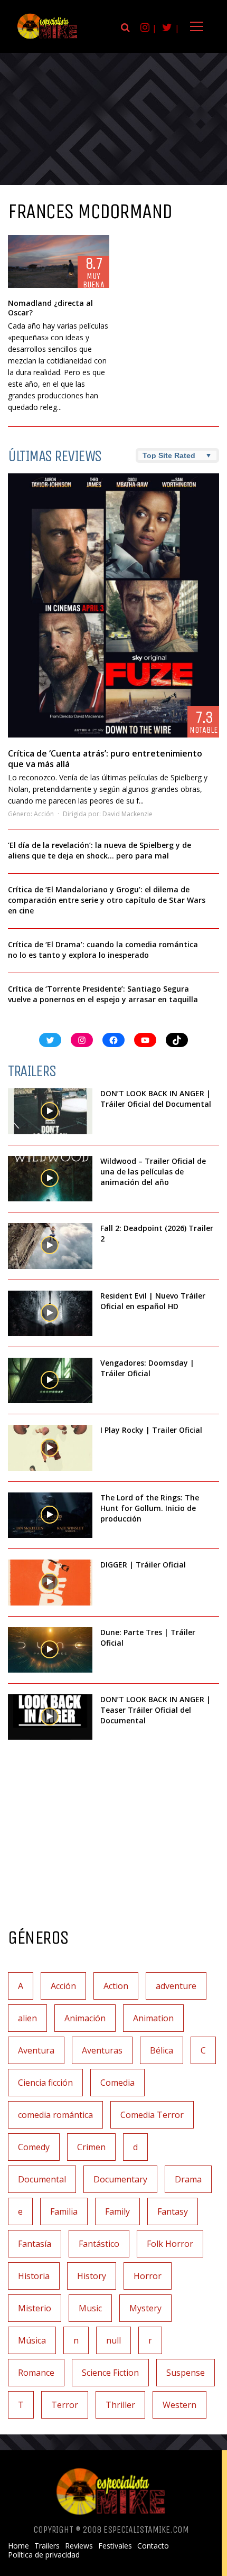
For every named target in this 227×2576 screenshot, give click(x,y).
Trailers (47, 2546)
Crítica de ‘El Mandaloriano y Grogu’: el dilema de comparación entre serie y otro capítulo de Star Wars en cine (107, 900)
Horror (148, 2276)
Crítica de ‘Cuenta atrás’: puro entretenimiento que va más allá (105, 759)
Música (32, 2340)
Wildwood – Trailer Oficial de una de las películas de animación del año (153, 1172)
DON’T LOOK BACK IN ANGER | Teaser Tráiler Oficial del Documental (155, 1710)
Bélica (162, 2050)
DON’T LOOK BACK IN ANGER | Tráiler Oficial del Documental (157, 1099)
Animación (85, 2018)
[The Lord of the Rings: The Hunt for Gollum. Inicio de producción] (50, 1515)
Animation (153, 2018)
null (113, 2340)
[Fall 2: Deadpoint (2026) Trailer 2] (50, 1246)
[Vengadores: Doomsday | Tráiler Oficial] (50, 1380)
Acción (44, 814)
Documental (42, 2179)
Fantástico (99, 2244)
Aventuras (102, 2050)
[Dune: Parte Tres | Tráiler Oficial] (50, 1650)
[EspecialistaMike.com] (48, 38)
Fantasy (173, 2211)
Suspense (186, 2373)
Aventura (36, 2050)
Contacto (153, 2546)
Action (116, 1986)
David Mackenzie (127, 814)
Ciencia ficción (45, 2083)
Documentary (120, 2179)
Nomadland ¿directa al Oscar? (50, 308)
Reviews (79, 2546)
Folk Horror (170, 2244)
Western (179, 2405)
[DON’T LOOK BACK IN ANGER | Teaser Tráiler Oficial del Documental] (50, 1717)
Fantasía (35, 2244)
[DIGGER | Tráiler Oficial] (50, 1582)
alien (27, 2018)
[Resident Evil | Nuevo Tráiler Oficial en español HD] (50, 1313)
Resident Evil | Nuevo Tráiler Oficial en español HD (153, 1301)
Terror (65, 2405)
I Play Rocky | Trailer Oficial (151, 1430)
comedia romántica (55, 2115)
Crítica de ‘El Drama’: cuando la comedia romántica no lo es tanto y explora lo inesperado (103, 950)
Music (90, 2308)
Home (18, 2546)
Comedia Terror (152, 2115)
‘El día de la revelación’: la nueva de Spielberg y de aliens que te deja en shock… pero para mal (100, 850)
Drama (188, 2179)
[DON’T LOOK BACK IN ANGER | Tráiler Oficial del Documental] (50, 1111)
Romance (36, 2373)
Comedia (117, 2083)
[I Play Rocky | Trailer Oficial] (50, 1448)
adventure (176, 1986)
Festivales (115, 2546)
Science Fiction (110, 2373)
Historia (34, 2276)
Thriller (120, 2405)
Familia (64, 2211)
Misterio (35, 2308)
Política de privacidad (44, 2555)
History (92, 2276)
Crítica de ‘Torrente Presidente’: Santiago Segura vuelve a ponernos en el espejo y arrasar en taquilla (103, 994)
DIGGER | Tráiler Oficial (143, 1565)
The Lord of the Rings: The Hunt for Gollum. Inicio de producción (150, 1508)
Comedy (34, 2147)
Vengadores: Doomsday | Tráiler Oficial (147, 1368)
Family (117, 2211)
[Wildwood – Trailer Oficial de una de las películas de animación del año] (50, 1179)
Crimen (91, 2147)
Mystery (145, 2308)
